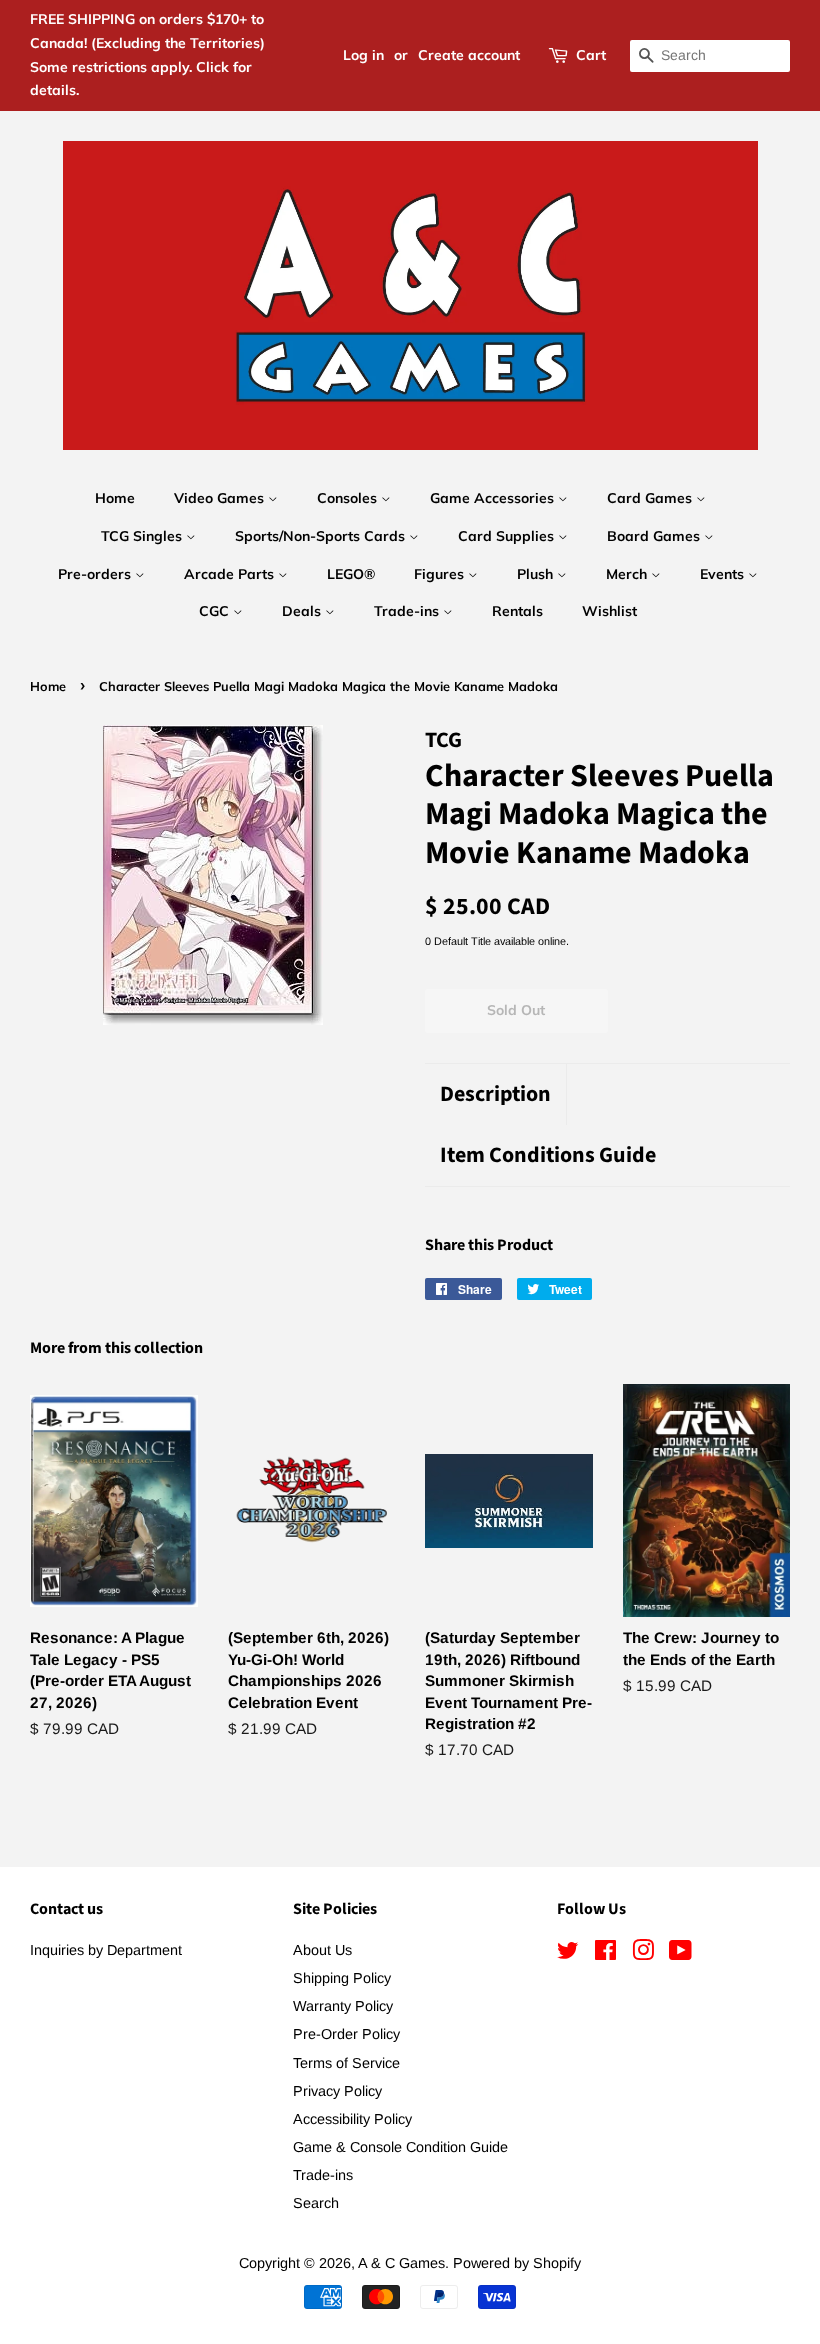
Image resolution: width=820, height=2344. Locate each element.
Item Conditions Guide (548, 1155)
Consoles (349, 498)
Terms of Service (346, 2063)
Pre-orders (96, 574)
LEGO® (351, 574)
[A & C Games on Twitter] (568, 1954)
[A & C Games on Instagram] (643, 1954)
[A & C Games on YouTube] (680, 1954)
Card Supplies (508, 536)
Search (316, 2203)
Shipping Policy (342, 1978)
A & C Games (401, 2263)
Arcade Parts (231, 574)
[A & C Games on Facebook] (605, 1954)
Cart (591, 55)
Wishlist (609, 611)
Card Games (651, 498)
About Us (322, 1950)
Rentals (517, 611)
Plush (537, 574)
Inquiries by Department (106, 1950)
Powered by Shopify (517, 2263)
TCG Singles (143, 536)
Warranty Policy (343, 2006)
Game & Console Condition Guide (400, 2147)
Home (115, 498)
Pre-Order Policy (346, 2034)
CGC (216, 611)
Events (724, 574)
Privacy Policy (337, 2091)
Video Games (221, 498)
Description (495, 1094)
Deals (303, 611)
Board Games (655, 536)
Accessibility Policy (352, 2119)
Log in (363, 55)
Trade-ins (408, 611)
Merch (628, 574)
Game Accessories (494, 498)
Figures (441, 574)
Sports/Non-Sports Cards (322, 536)
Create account (469, 55)
